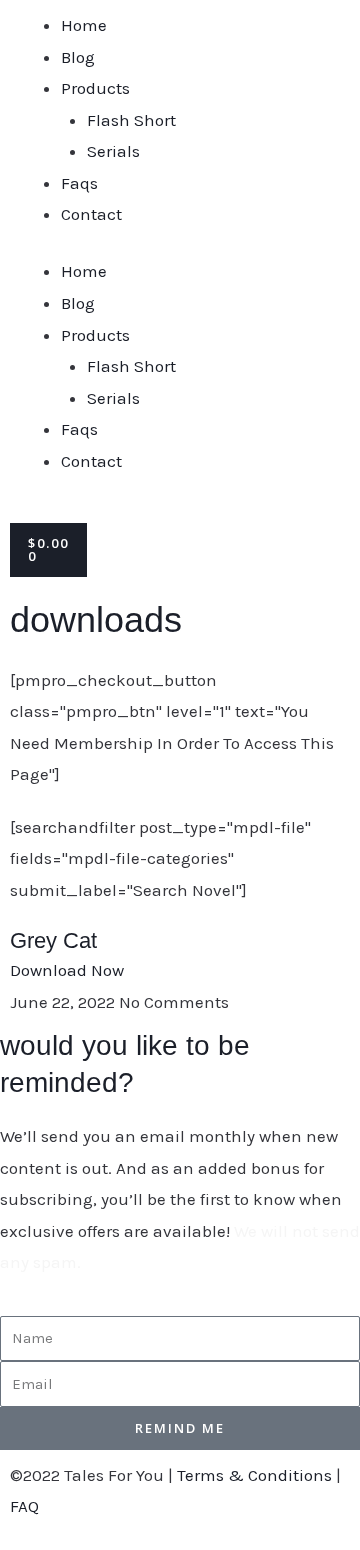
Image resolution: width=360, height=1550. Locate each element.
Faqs (79, 183)
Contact (91, 214)
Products (95, 88)
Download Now (67, 970)
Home (84, 25)
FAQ (24, 1506)
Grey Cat (53, 940)
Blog (78, 57)
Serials (113, 151)
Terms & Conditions (254, 1475)
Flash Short (131, 120)
